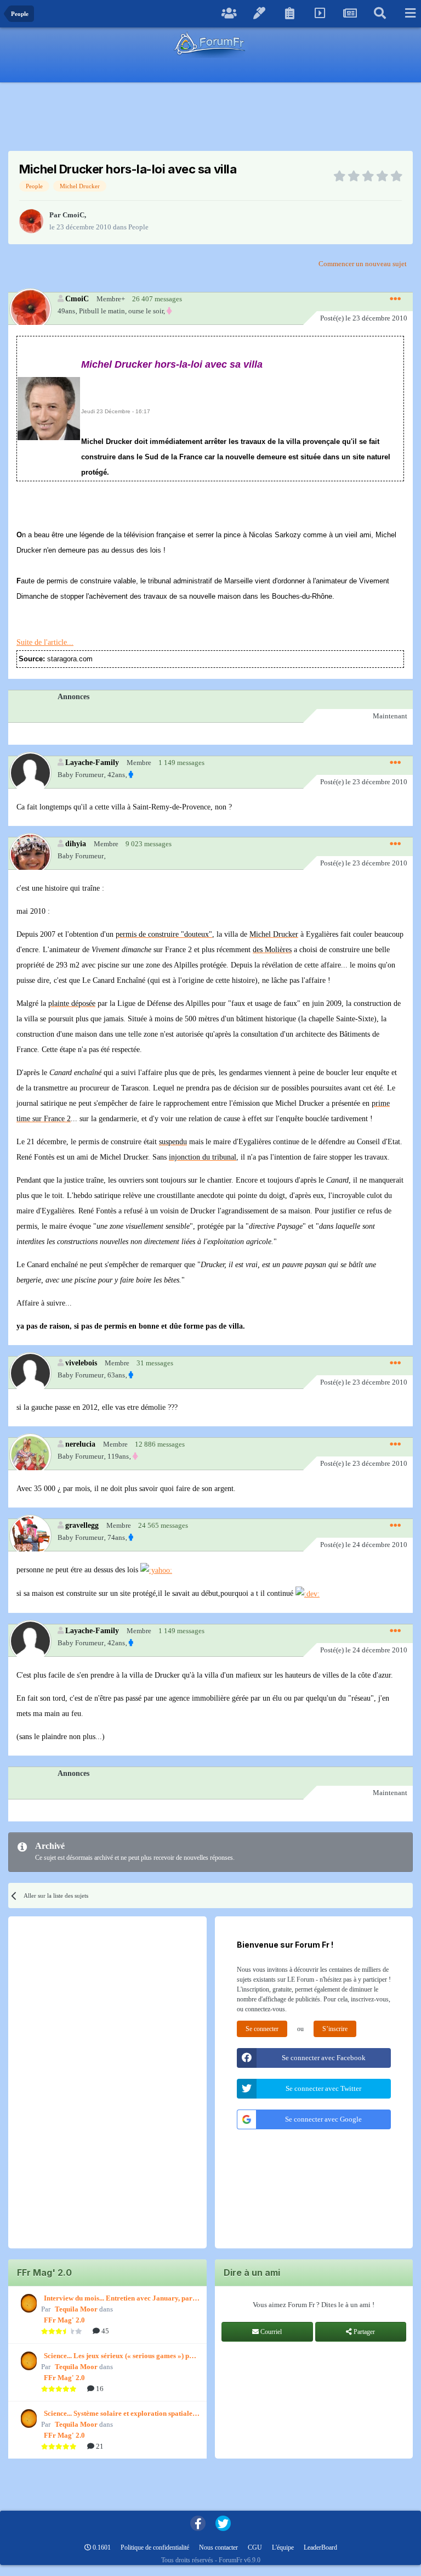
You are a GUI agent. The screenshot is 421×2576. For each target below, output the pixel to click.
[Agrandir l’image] (49, 408)
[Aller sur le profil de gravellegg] (30, 1535)
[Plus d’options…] (395, 299)
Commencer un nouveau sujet (363, 264)
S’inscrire (335, 2029)
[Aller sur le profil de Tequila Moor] (27, 2303)
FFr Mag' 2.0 (64, 2320)
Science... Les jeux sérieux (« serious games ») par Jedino (120, 2356)
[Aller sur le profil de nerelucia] (30, 1454)
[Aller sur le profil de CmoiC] (31, 221)
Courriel (270, 2332)
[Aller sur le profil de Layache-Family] (30, 772)
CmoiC (73, 215)
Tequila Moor (76, 2309)
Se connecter (262, 2029)
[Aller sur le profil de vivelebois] (30, 1373)
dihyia (76, 843)
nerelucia (80, 1444)
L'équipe (283, 2547)
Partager (363, 2332)
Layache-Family (92, 762)
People (138, 227)
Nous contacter (218, 2547)
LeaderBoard (320, 2547)
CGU (255, 2547)
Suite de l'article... (45, 642)
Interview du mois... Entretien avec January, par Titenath (118, 2299)
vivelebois (81, 1363)
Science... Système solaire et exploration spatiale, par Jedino (119, 2414)
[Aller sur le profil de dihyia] (30, 854)
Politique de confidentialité (155, 2547)
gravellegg (82, 1525)
